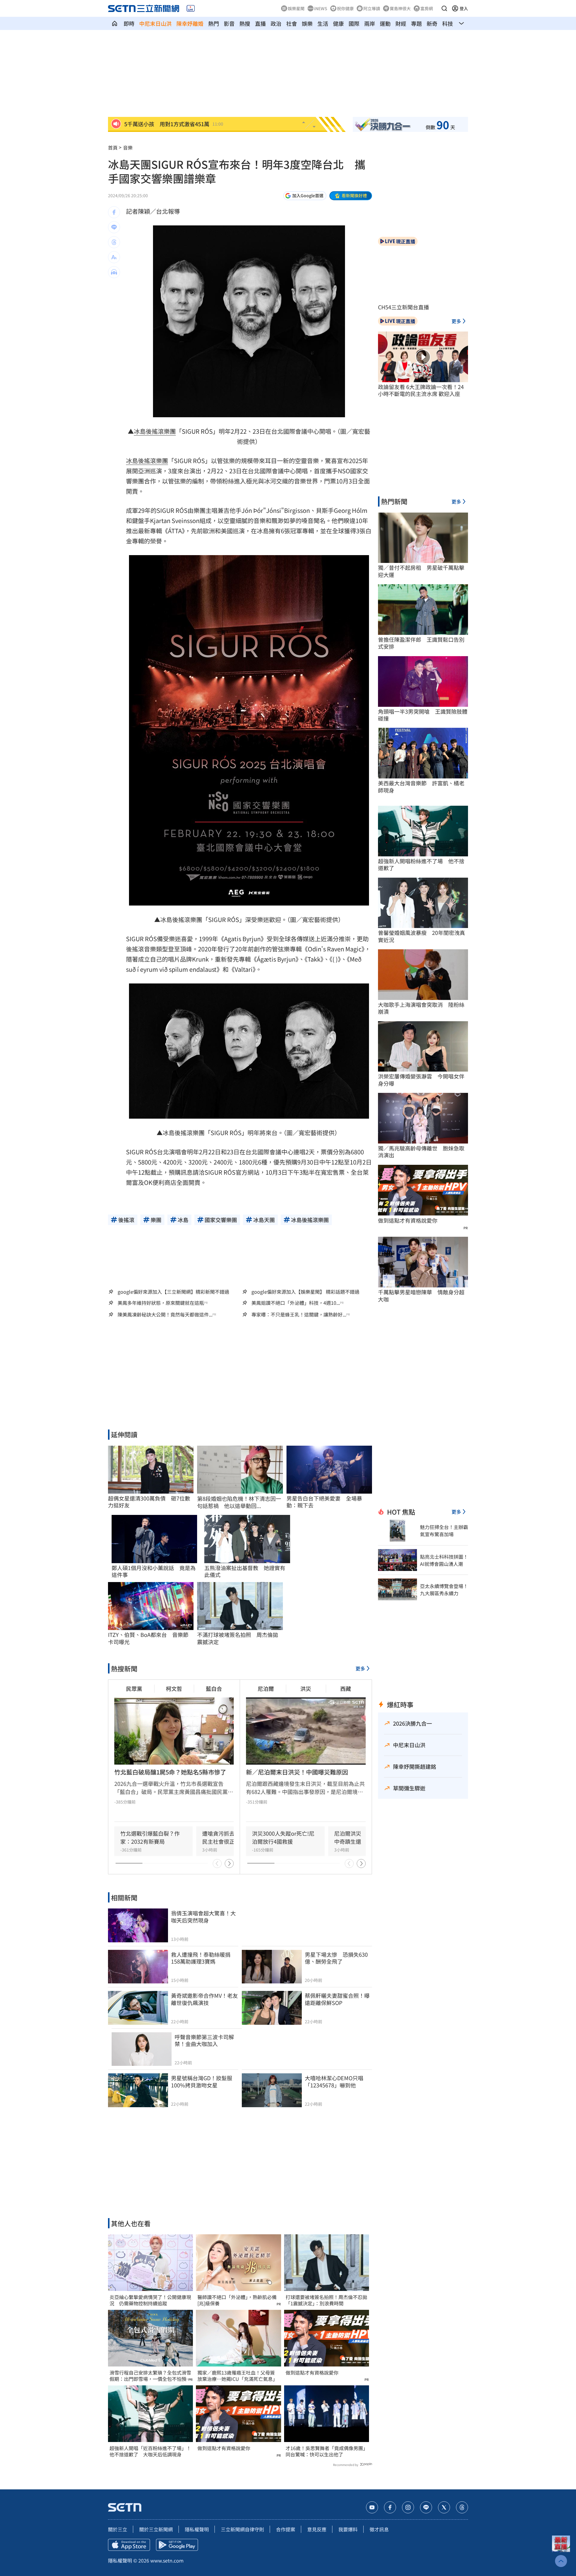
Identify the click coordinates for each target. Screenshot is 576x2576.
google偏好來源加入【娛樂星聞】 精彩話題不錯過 (305, 1292)
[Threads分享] (114, 242)
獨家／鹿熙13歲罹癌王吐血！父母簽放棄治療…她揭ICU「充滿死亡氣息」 (237, 2376)
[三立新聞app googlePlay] (177, 2545)
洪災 (306, 1688)
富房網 (427, 8)
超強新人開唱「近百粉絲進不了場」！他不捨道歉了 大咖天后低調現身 (150, 2451)
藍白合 (214, 1688)
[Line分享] (114, 227)
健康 (338, 23)
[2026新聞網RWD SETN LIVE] (191, 8)
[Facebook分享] (114, 212)
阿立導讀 (372, 8)
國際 (354, 23)
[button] (444, 8)
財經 (401, 23)
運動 (385, 23)
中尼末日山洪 (155, 23)
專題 (416, 23)
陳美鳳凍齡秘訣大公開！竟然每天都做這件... (165, 1315)
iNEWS (321, 8)
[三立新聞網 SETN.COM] (115, 23)
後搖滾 (155, 431)
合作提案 (286, 2529)
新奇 (432, 23)
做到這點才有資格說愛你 (224, 2448)
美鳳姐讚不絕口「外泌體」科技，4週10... (296, 1303)
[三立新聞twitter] (444, 2507)
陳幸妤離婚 (190, 23)
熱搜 (245, 23)
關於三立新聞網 (156, 2529)
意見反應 (317, 2529)
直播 (260, 23)
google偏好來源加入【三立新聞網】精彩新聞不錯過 (173, 1292)
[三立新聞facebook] (390, 2507)
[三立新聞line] (426, 2507)
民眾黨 (134, 1688)
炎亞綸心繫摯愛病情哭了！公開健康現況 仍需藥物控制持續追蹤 (150, 2300)
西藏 (346, 1688)
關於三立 (118, 2529)
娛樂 (307, 23)
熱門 (214, 23)
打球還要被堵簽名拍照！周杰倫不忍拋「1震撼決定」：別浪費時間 (326, 2300)
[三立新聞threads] (462, 2507)
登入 (464, 8)
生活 (323, 23)
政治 (276, 23)
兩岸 (370, 23)
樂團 (170, 431)
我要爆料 (348, 2529)
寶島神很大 (400, 8)
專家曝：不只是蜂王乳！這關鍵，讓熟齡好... (299, 1315)
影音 (229, 23)
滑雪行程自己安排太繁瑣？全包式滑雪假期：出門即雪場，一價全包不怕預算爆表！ (150, 2376)
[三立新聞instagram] (408, 2507)
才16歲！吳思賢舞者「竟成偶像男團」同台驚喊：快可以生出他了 (325, 2451)
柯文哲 (174, 1688)
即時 (129, 23)
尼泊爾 (266, 1688)
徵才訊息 (379, 2529)
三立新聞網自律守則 (242, 2529)
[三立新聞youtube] (372, 2507)
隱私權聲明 (197, 2529)
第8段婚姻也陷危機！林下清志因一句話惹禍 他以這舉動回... (239, 1502)
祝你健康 (345, 8)
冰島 (140, 431)
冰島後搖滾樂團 (147, 461)
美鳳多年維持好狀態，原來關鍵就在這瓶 (161, 1303)
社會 (292, 23)
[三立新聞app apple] (129, 2545)
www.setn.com (167, 2560)
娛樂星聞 (296, 8)
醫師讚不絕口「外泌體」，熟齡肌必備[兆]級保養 (237, 2300)
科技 (448, 23)
